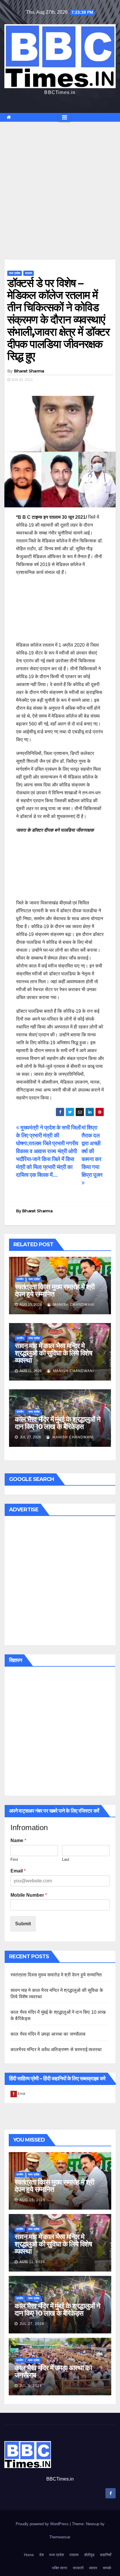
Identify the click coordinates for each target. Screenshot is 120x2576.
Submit (23, 1924)
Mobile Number (29, 1895)
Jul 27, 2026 (32, 2324)
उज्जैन (20, 1279)
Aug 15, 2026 (32, 2200)
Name (18, 1840)
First (14, 1859)
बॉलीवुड (89, 2555)
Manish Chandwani (73, 1305)
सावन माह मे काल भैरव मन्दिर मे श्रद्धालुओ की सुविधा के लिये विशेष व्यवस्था (54, 1353)
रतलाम (29, 273)
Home (29, 2555)
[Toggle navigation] (65, 117)
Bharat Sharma (29, 371)
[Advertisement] (60, 182)
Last (66, 1859)
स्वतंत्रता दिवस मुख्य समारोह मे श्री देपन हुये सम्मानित (55, 1290)
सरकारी (78, 2568)
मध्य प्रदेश (15, 273)
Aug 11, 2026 (32, 2262)
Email (18, 1871)
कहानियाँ (106, 2555)
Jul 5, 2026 (31, 2386)
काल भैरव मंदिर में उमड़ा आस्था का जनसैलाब (48, 2034)
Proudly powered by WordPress (43, 2524)
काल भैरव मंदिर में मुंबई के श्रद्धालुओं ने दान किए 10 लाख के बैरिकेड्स (58, 1423)
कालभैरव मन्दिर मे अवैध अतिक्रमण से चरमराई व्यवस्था (56, 2050)
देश (42, 2555)
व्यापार (93, 2568)
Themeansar (60, 2537)
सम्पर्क (107, 2568)
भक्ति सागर (60, 2568)
